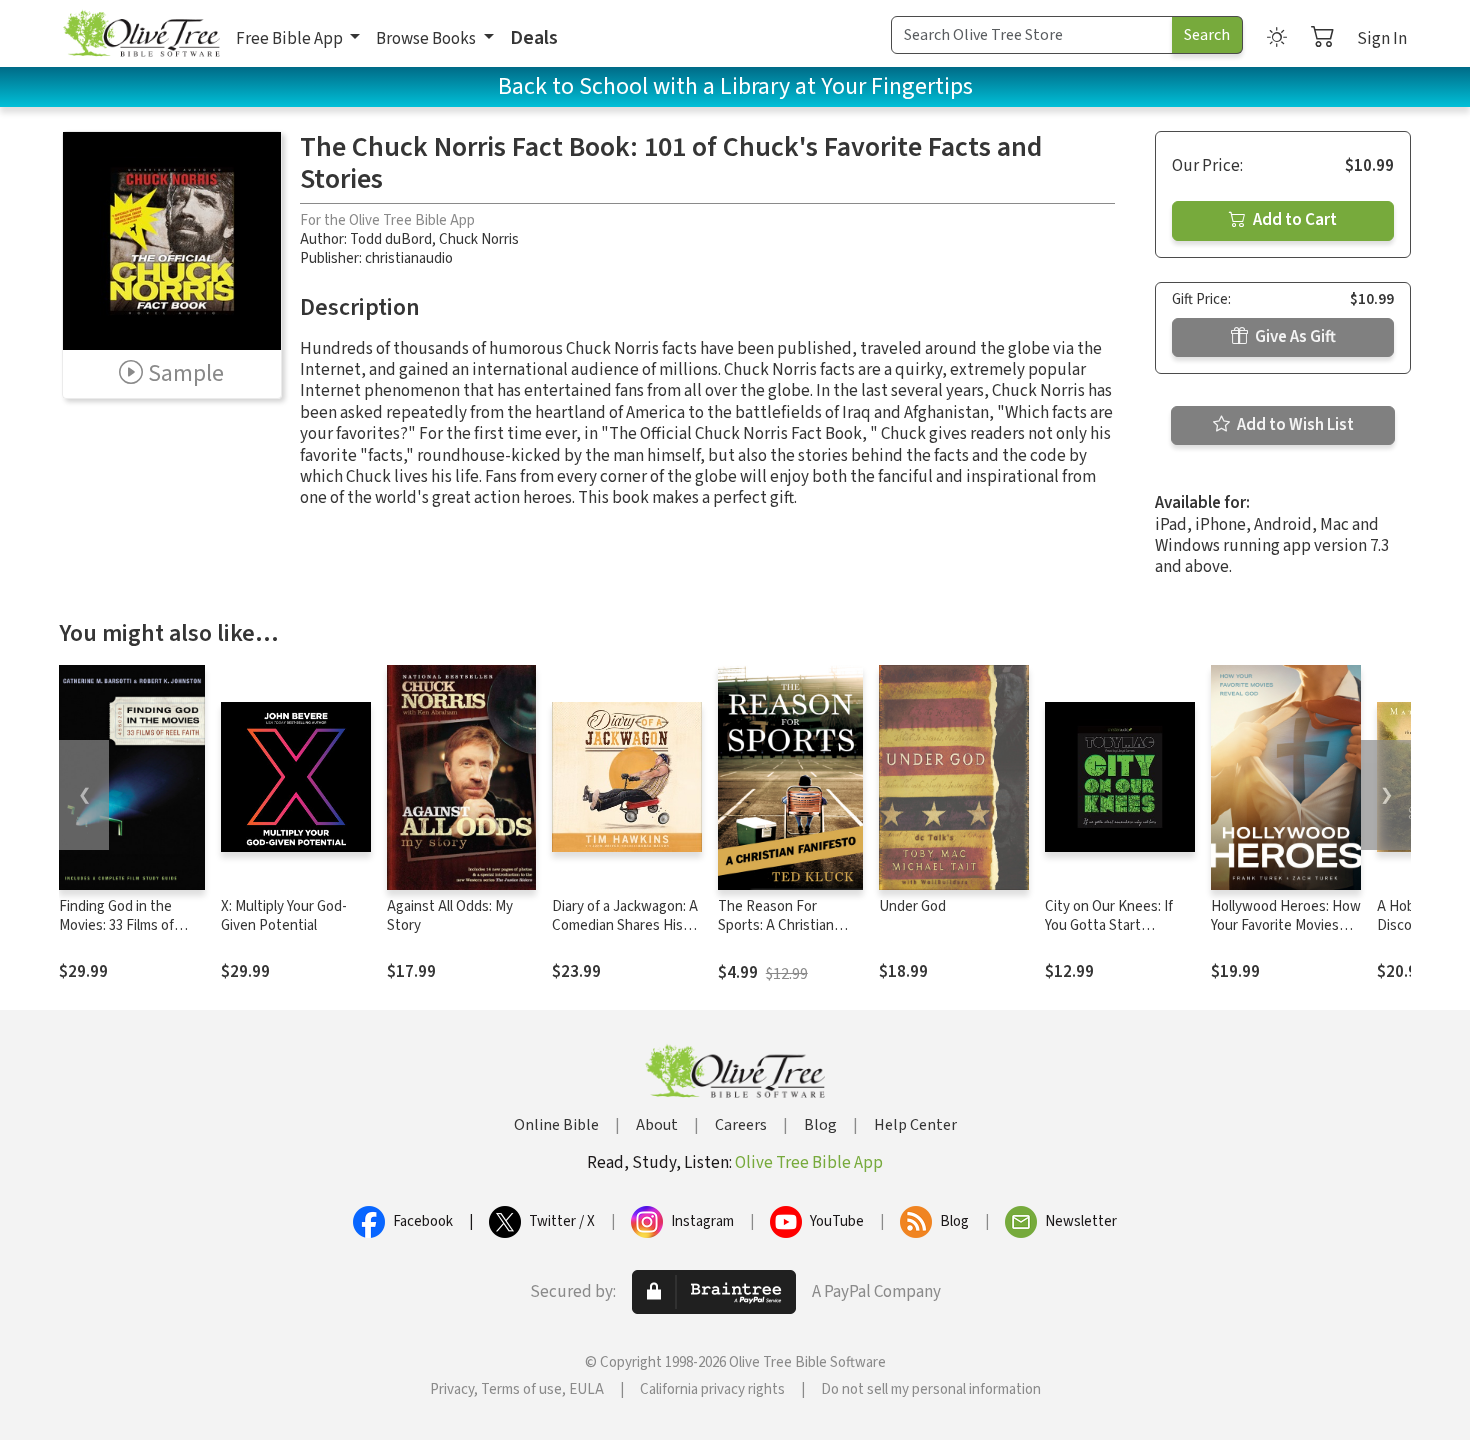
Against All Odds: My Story (450, 916)
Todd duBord (391, 239)
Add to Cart (1293, 220)
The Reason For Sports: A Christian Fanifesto (776, 925)
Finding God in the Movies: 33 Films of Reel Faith (116, 925)
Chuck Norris (479, 239)
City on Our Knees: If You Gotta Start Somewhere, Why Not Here (1113, 935)
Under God (912, 906)
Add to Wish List (1294, 425)
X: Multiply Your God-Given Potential (284, 916)
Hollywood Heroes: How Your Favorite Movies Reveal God (1286, 925)
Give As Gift (1294, 337)
